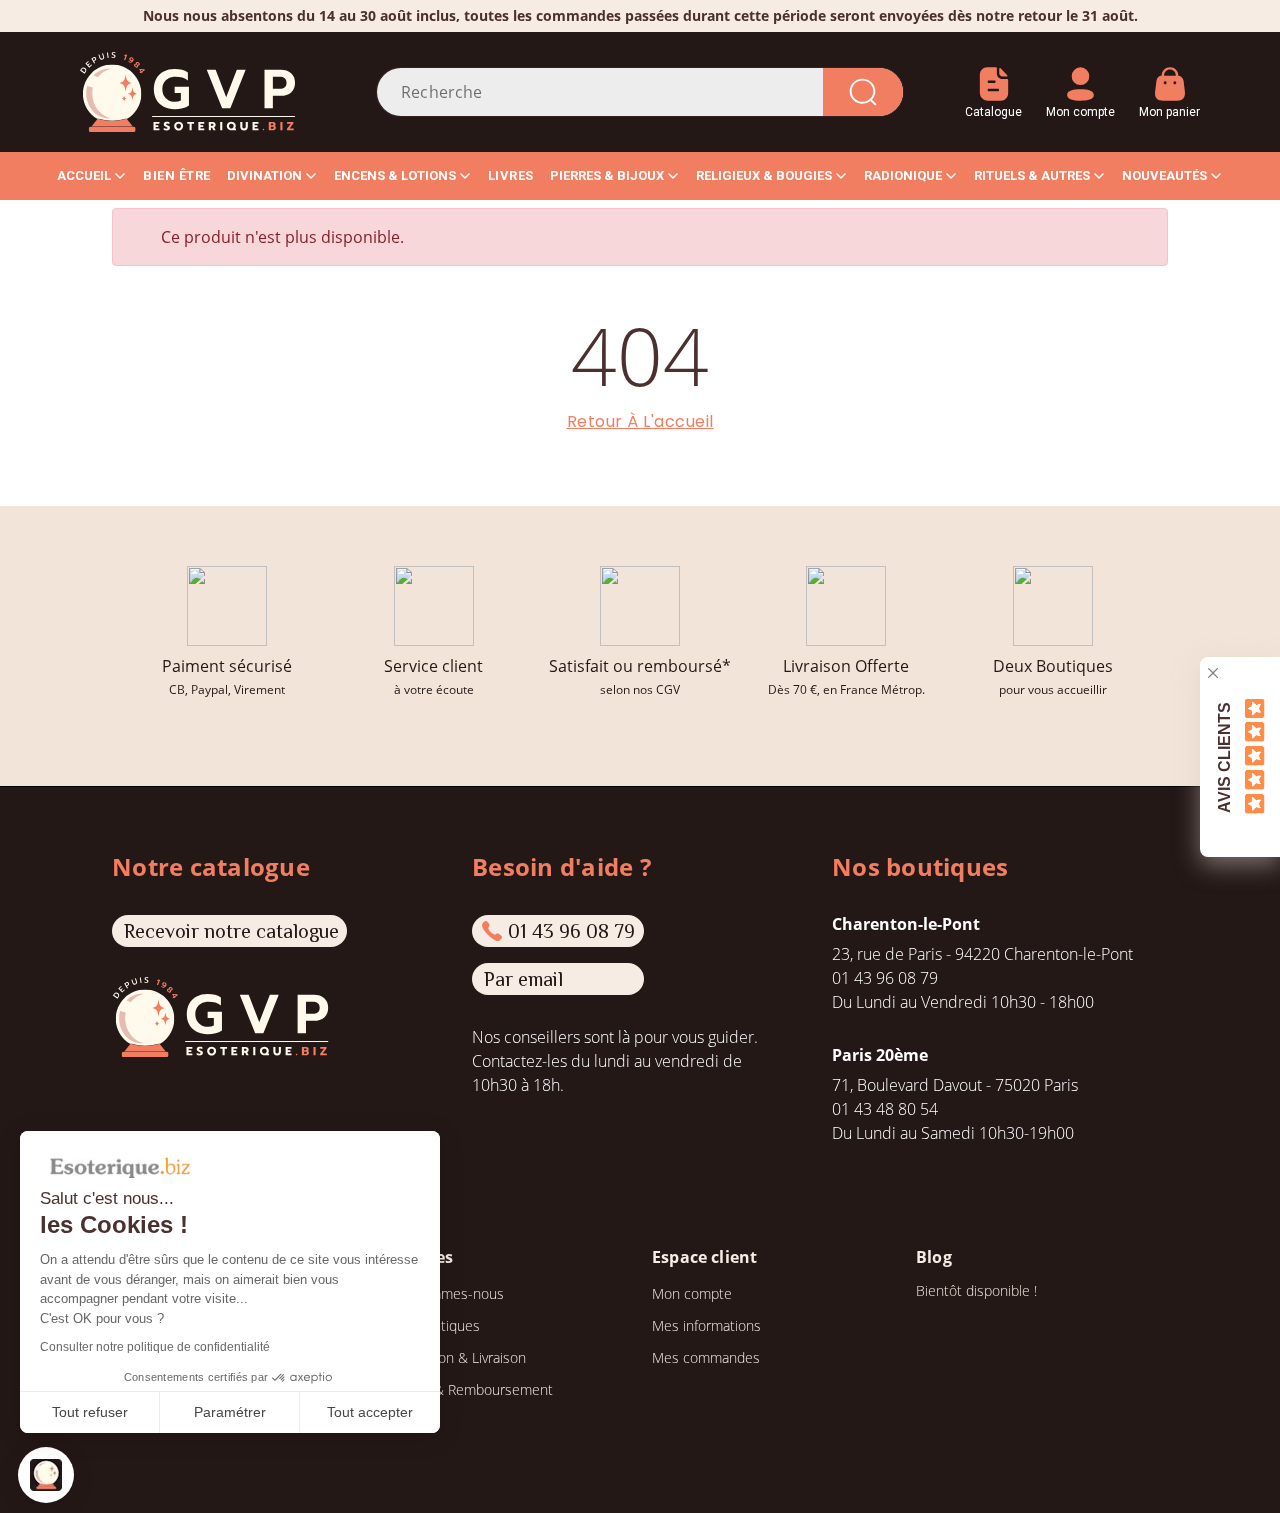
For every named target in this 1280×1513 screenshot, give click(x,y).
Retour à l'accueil (640, 421)
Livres (511, 175)
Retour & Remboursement (470, 1389)
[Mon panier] (1169, 76)
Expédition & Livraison (457, 1357)
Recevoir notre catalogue (231, 931)
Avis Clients (1224, 756)
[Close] (1213, 673)
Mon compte (692, 1293)
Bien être (177, 175)
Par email (523, 979)
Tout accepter (370, 1412)
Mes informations (706, 1325)
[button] (46, 1475)
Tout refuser (90, 1412)
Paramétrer (230, 1412)
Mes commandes (706, 1357)
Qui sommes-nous (446, 1293)
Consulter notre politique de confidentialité (155, 1347)
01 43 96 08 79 (571, 931)
